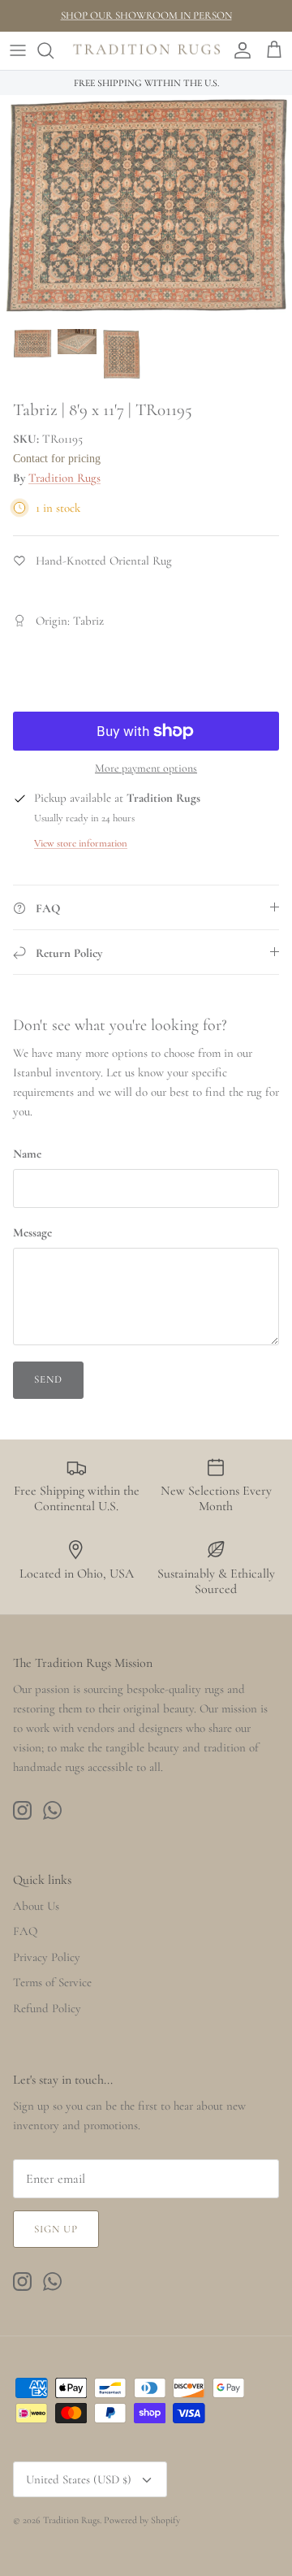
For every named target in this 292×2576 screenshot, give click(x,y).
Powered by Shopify (142, 2520)
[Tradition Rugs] (146, 51)
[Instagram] (22, 1810)
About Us (36, 1906)
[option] (146, 207)
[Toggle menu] (18, 50)
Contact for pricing (57, 459)
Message (32, 1232)
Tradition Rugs (64, 478)
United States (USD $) (79, 2479)
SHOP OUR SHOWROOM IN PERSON (146, 15)
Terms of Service (52, 1982)
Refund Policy (47, 2008)
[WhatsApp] (52, 1810)
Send (48, 1379)
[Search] (54, 50)
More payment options (146, 768)
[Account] (238, 50)
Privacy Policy (47, 1957)
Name (27, 1154)
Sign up (56, 2229)
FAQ (25, 1931)
